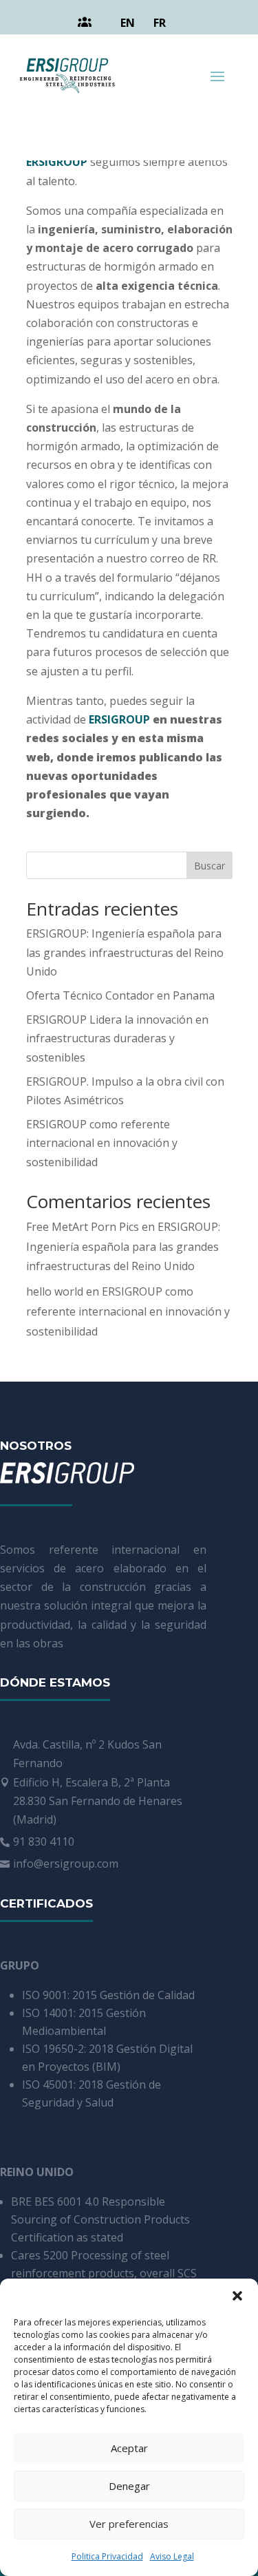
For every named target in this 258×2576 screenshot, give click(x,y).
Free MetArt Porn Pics (83, 1227)
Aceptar (129, 2448)
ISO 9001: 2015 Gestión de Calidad (108, 1995)
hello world (55, 1291)
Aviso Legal (172, 2556)
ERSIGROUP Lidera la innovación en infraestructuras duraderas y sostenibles (117, 1038)
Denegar (129, 2486)
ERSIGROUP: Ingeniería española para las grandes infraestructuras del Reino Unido (125, 952)
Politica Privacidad (107, 2556)
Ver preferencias (129, 2524)
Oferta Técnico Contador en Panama (120, 995)
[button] (237, 2296)
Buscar (209, 866)
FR (160, 23)
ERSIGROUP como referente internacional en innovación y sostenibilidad (102, 1143)
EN (128, 23)
